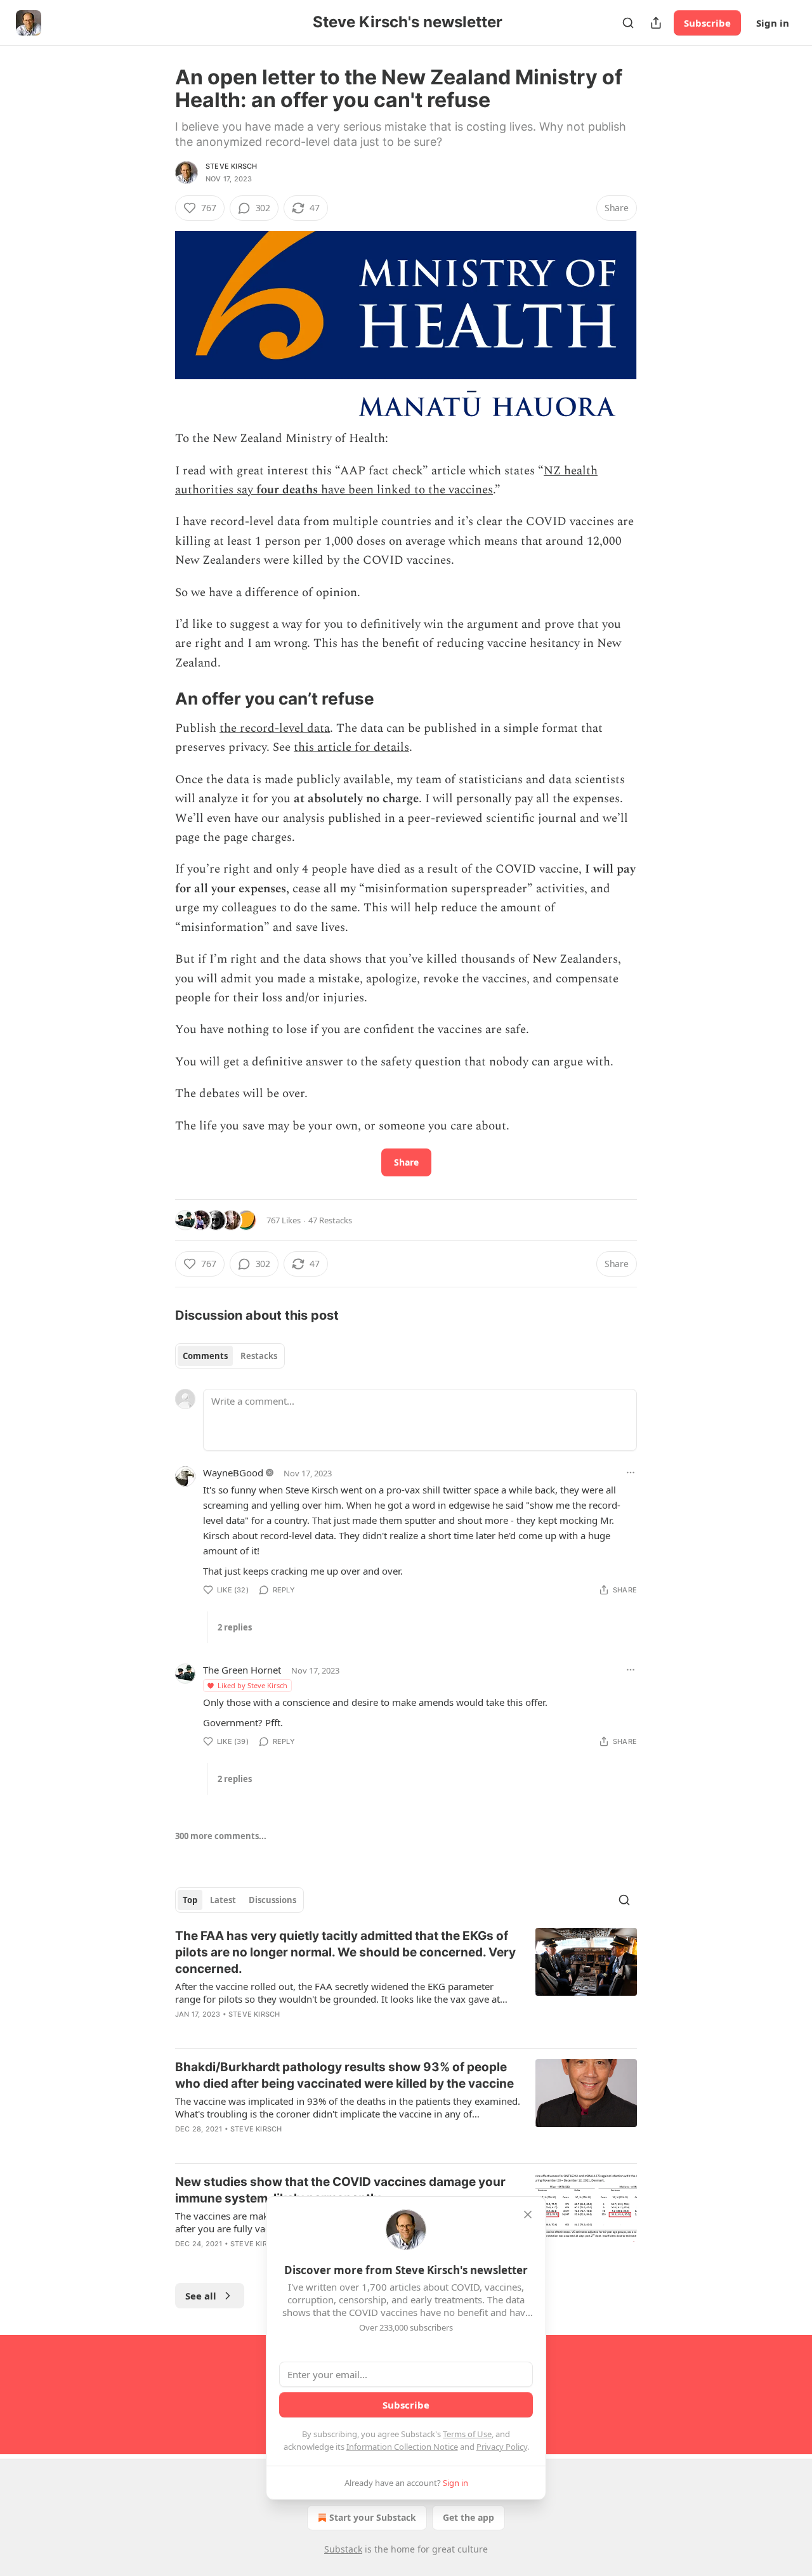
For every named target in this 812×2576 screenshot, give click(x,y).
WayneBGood (233, 1473)
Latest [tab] (223, 1900)
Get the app (468, 2517)
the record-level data (275, 728)
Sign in (773, 23)
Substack (343, 2549)
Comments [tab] (205, 1356)
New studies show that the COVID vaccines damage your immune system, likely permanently (340, 2190)
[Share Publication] (656, 23)
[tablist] (230, 1356)
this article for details (351, 747)
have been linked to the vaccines (405, 490)
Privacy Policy (502, 2447)
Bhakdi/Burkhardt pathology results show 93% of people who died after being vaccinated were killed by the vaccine (344, 2075)
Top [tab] (190, 1900)
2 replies (235, 1627)
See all (201, 2296)
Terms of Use (467, 2434)
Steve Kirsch (231, 166)
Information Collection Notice (402, 2447)
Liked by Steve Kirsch (252, 1685)
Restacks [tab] (259, 1356)
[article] (406, 1983)
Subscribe (707, 23)
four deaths (287, 490)
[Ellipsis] (631, 1473)
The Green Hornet (242, 1670)
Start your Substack (373, 2517)
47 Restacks (330, 1220)
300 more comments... (221, 1836)
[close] (528, 2215)
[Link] (157, 699)
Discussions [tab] (272, 1900)
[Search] (628, 23)
